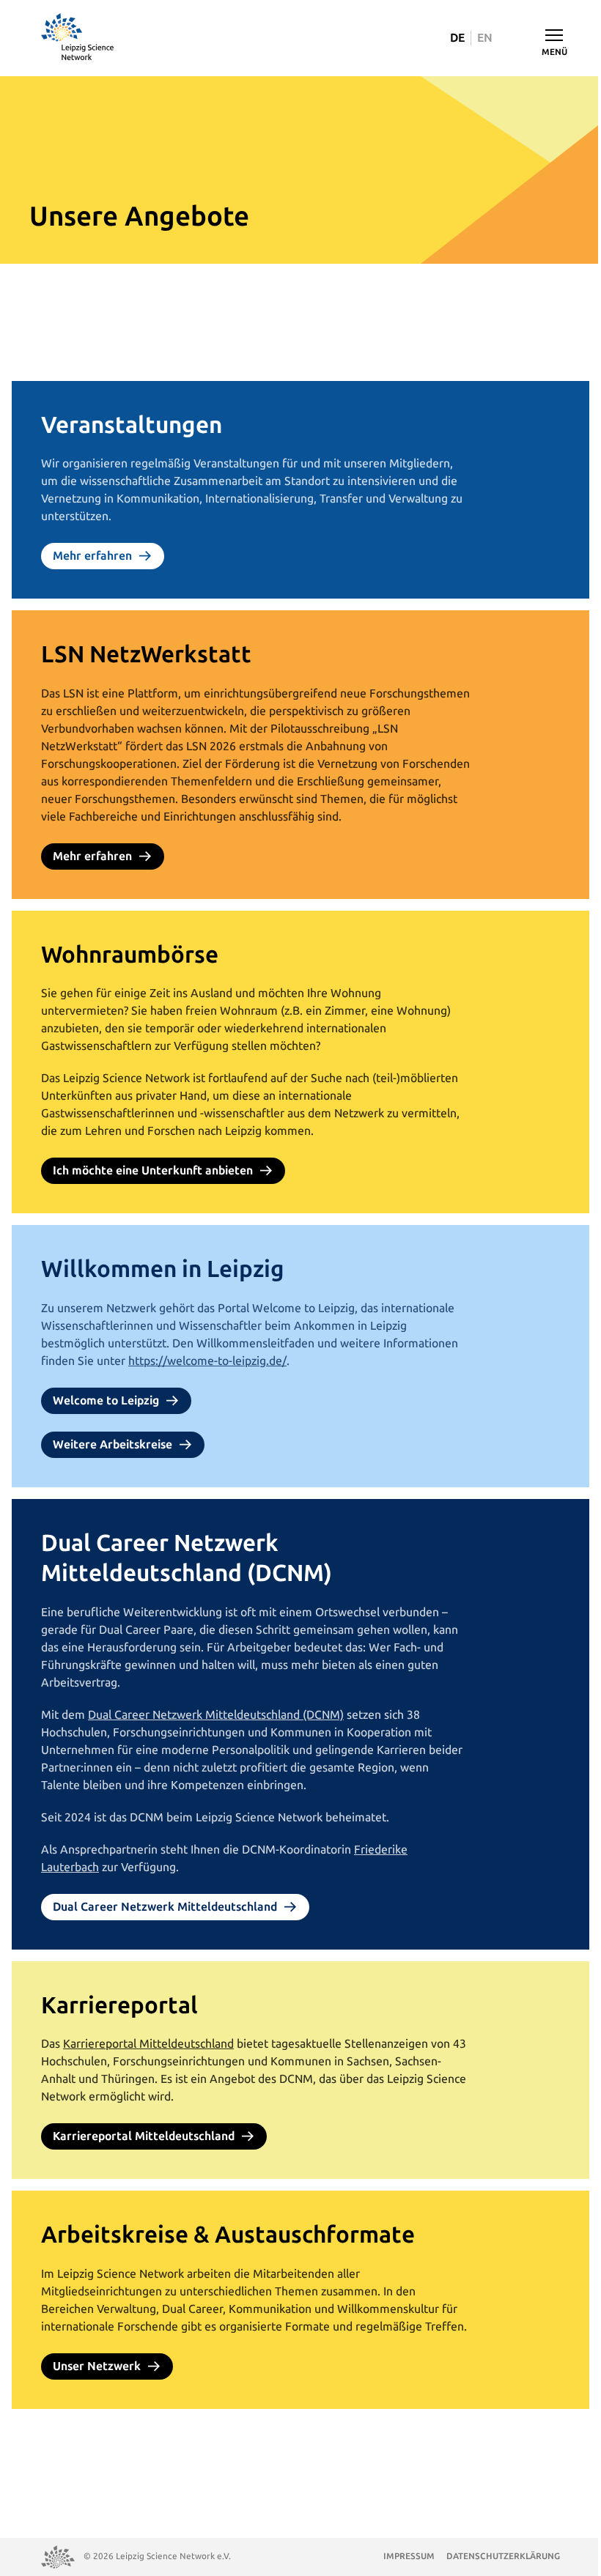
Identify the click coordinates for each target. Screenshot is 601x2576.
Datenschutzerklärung (503, 2556)
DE (457, 38)
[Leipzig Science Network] (78, 38)
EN (485, 38)
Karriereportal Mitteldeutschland (148, 2044)
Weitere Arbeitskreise (113, 1444)
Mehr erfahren (92, 556)
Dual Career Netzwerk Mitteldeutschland (165, 1907)
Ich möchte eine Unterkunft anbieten (153, 1170)
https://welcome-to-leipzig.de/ (207, 1361)
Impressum (409, 2556)
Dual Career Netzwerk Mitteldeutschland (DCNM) (216, 1715)
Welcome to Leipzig (106, 1400)
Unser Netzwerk (97, 2366)
